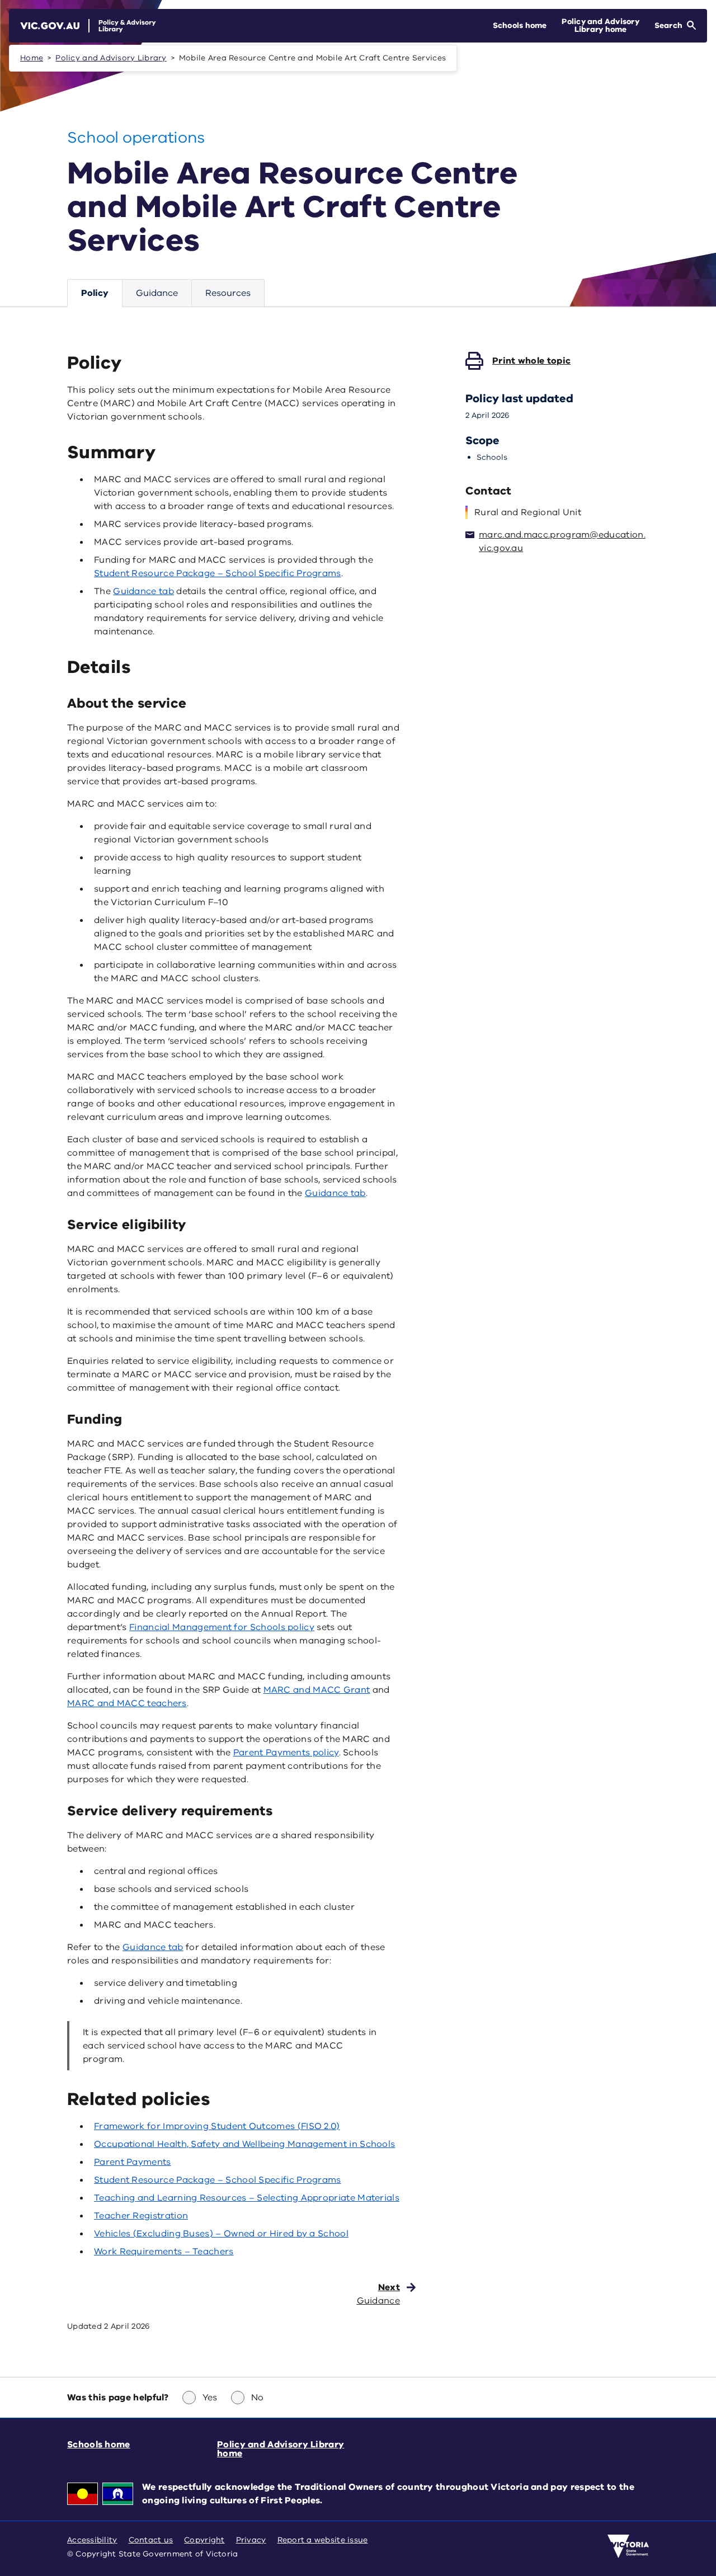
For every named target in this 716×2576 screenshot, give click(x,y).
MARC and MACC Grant (317, 1690)
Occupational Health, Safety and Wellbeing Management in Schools (244, 2144)
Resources (228, 293)
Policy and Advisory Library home (281, 2449)
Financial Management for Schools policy (222, 1627)
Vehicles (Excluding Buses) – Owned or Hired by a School (221, 2234)
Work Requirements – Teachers (164, 2252)
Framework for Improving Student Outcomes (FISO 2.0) (217, 2126)
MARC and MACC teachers (127, 1703)
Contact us (151, 2540)
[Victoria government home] (628, 2546)
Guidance (157, 293)
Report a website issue (323, 2540)
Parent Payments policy (286, 1753)
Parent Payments (133, 2162)
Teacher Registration (141, 2216)
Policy (95, 293)
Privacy (251, 2540)
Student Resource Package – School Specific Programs (218, 573)
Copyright (204, 2540)
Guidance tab (143, 591)
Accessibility (92, 2540)
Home (32, 58)
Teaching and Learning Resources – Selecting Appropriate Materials (247, 2198)
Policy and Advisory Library (111, 58)
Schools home (99, 2445)
